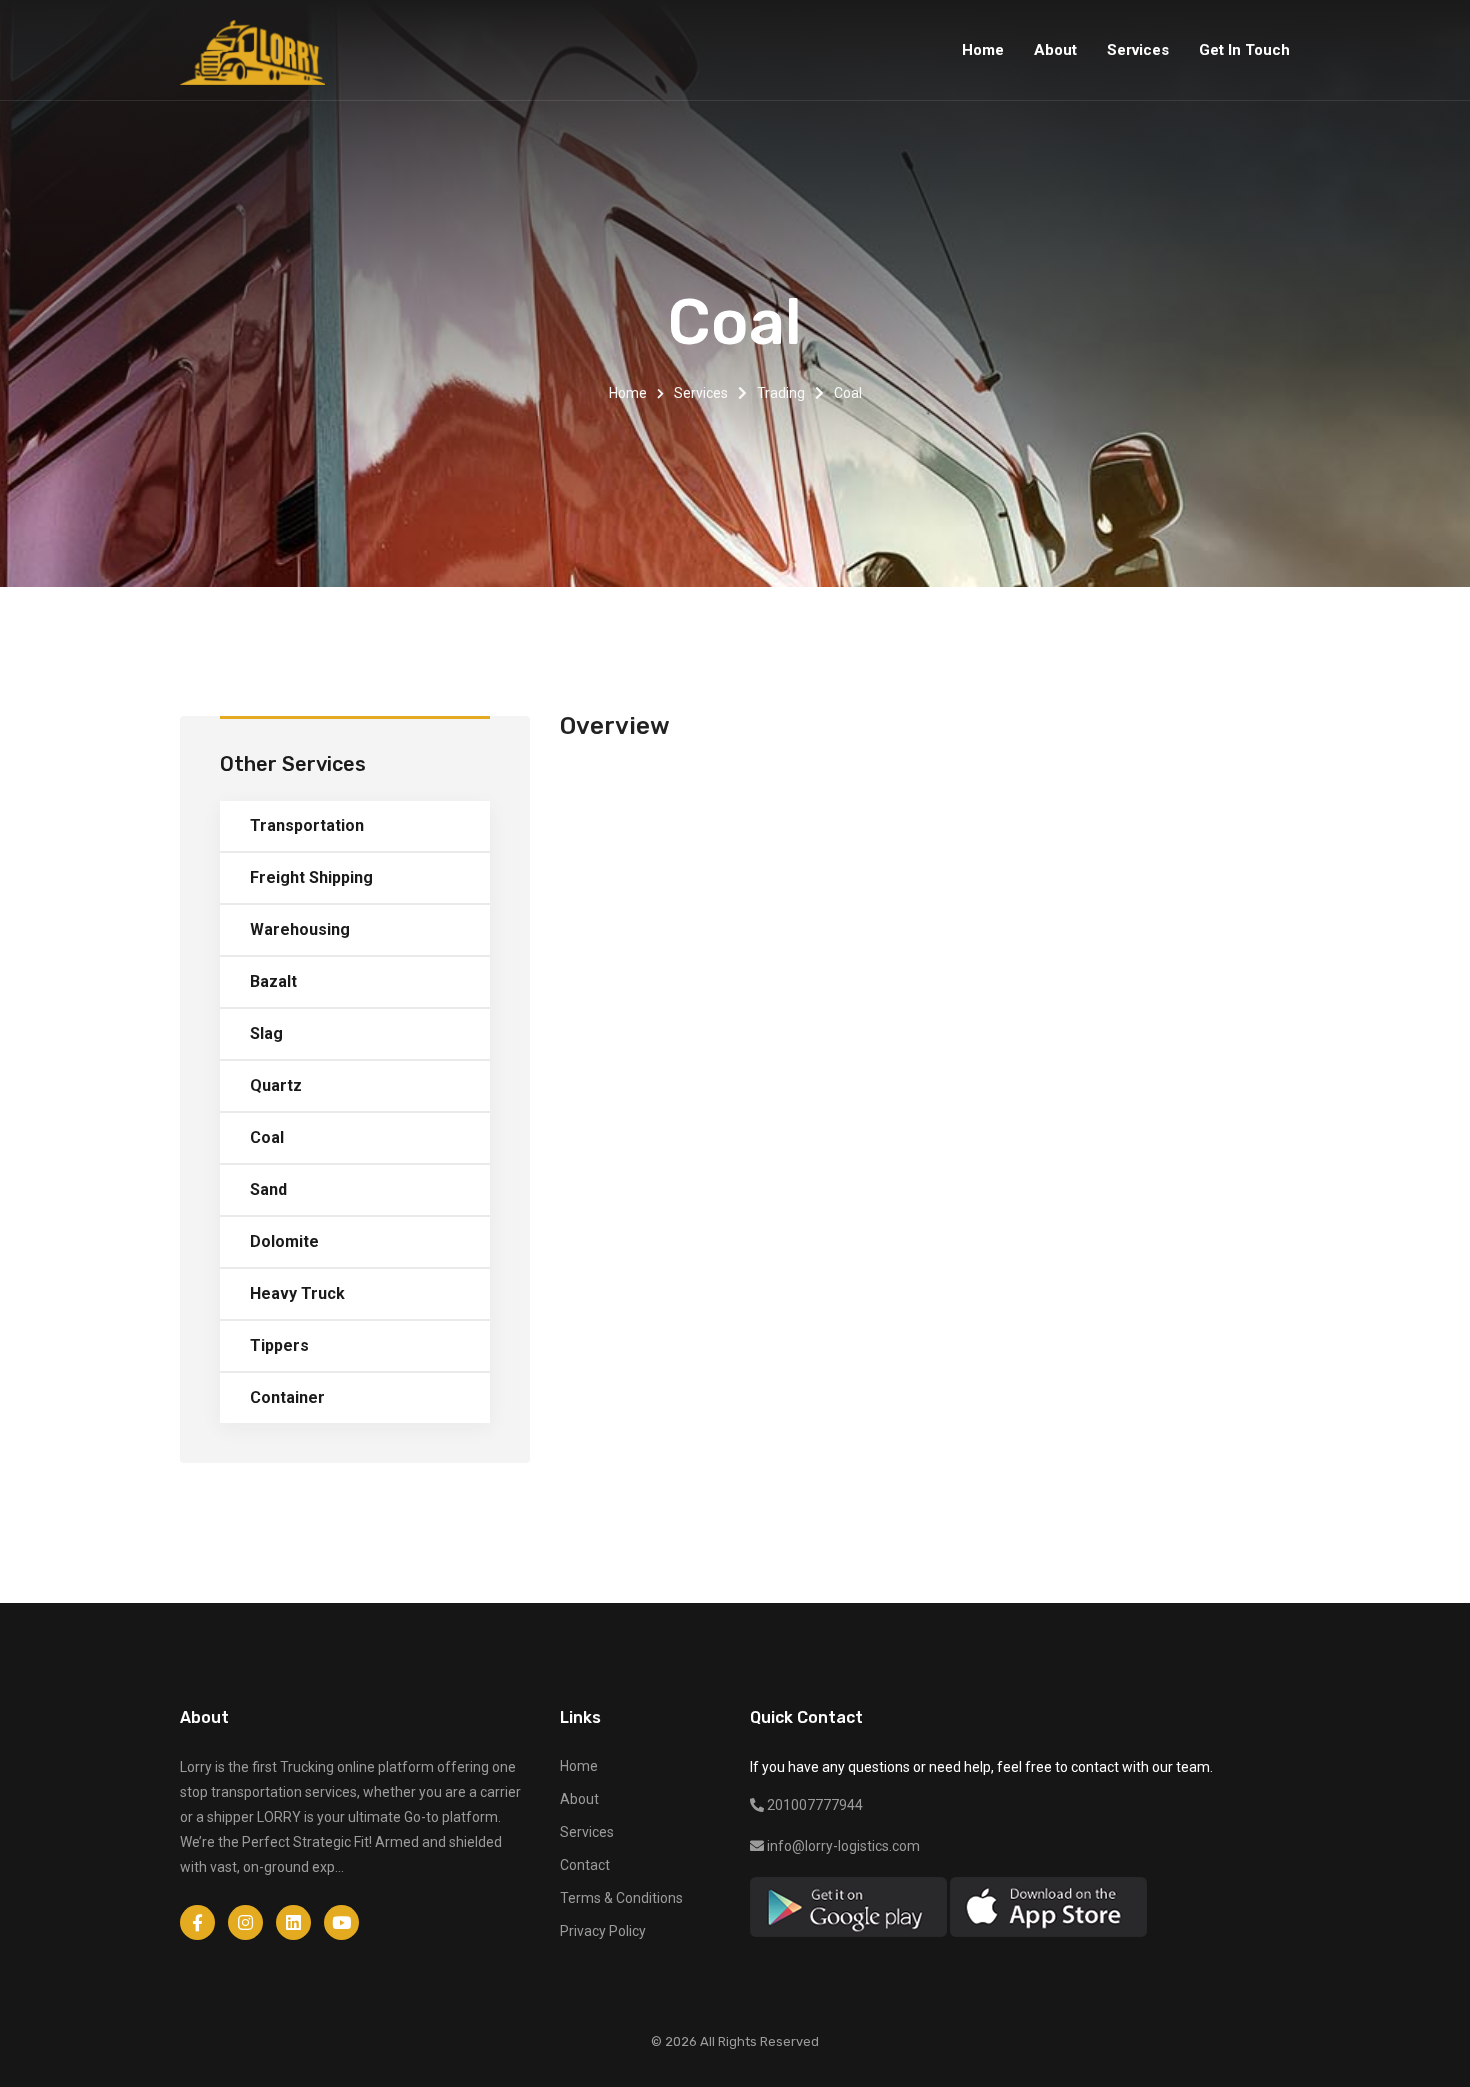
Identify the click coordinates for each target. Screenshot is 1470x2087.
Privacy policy (603, 1931)
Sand (268, 1189)
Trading (781, 393)
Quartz (276, 1085)
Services (701, 393)
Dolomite (284, 1241)
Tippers (279, 1345)
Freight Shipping (311, 877)
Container (287, 1397)
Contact (585, 1865)
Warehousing (300, 929)
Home (628, 393)
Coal (267, 1137)
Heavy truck (297, 1293)
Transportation (307, 825)
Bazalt (273, 981)
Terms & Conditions (621, 1898)
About (579, 1799)
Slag (266, 1033)
